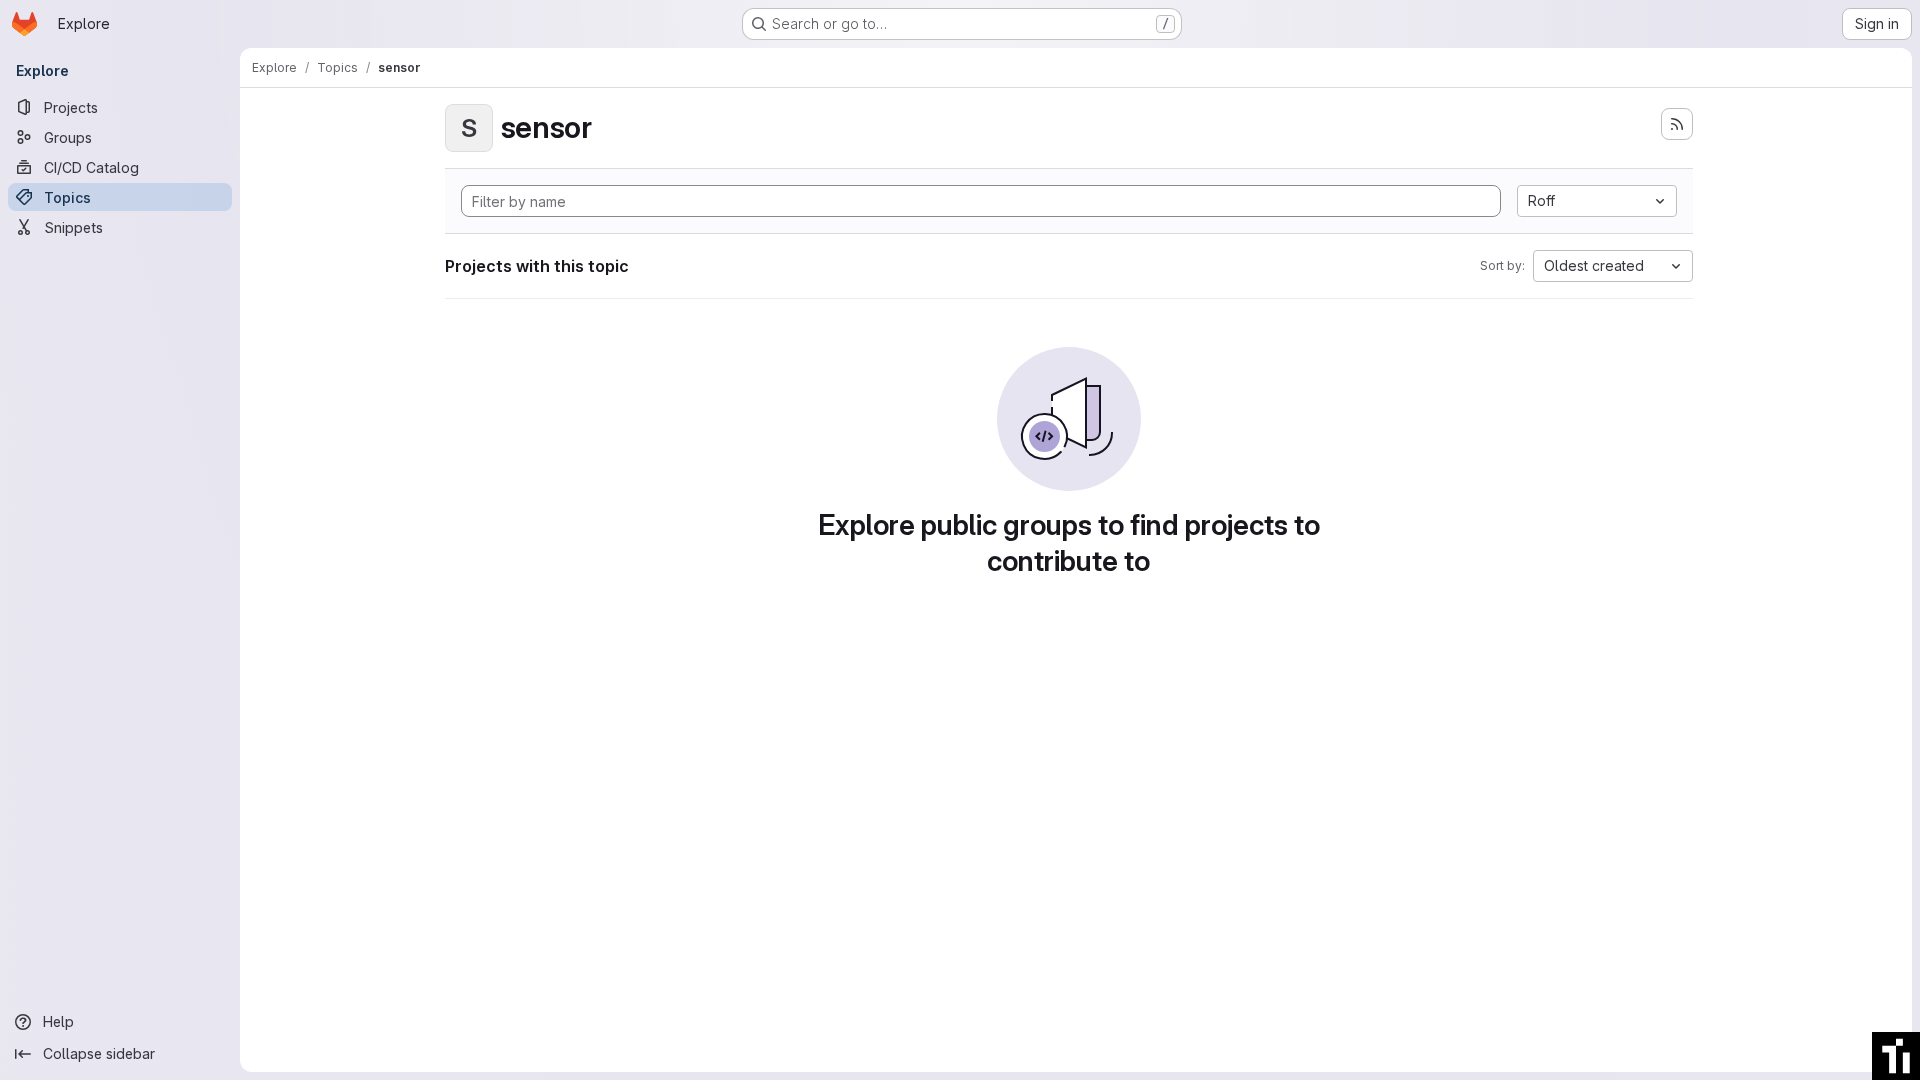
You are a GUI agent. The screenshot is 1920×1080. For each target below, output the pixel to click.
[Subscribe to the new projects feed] (1677, 124)
